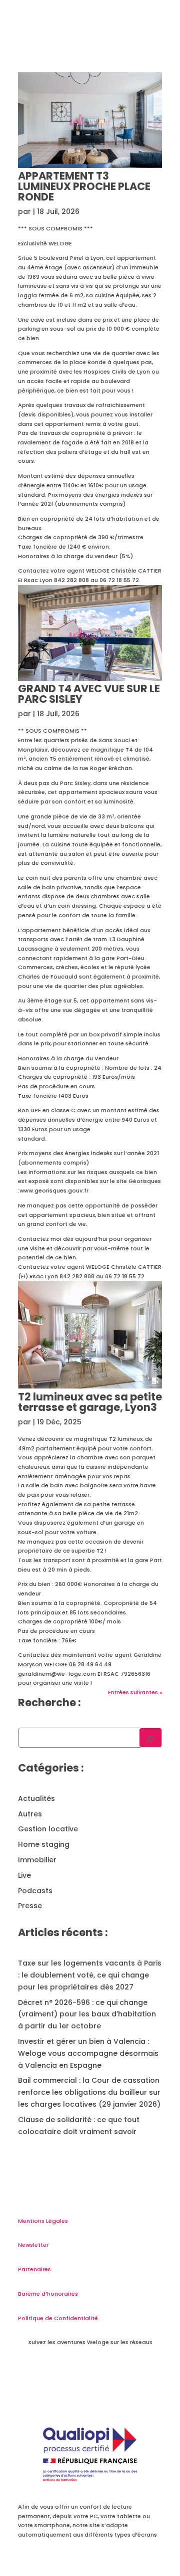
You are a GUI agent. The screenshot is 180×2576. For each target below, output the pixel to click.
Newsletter (33, 2245)
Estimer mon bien (56, 87)
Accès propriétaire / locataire (111, 126)
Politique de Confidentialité (58, 2318)
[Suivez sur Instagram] (111, 2373)
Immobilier (37, 1860)
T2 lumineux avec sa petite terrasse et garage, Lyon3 (90, 1402)
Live (24, 1875)
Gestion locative (48, 1829)
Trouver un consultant (124, 114)
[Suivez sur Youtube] (68, 2373)
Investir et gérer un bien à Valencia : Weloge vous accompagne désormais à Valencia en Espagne (88, 2053)
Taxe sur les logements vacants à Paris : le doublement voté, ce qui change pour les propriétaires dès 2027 (90, 1975)
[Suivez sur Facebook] (47, 2373)
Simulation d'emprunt (125, 61)
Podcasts (35, 1891)
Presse (30, 1906)
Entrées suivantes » (135, 1692)
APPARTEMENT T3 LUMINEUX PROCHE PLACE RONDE (84, 186)
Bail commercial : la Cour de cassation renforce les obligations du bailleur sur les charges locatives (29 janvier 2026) (89, 2092)
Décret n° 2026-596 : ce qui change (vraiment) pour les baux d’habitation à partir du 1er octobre (87, 2014)
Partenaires (34, 2269)
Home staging (44, 1844)
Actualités (36, 1798)
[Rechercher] (150, 1738)
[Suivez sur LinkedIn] (90, 2373)
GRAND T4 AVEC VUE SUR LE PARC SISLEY (89, 694)
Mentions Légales (43, 2221)
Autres (30, 1814)
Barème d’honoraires (48, 2294)
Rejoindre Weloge (132, 87)
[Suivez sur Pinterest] (133, 2373)
